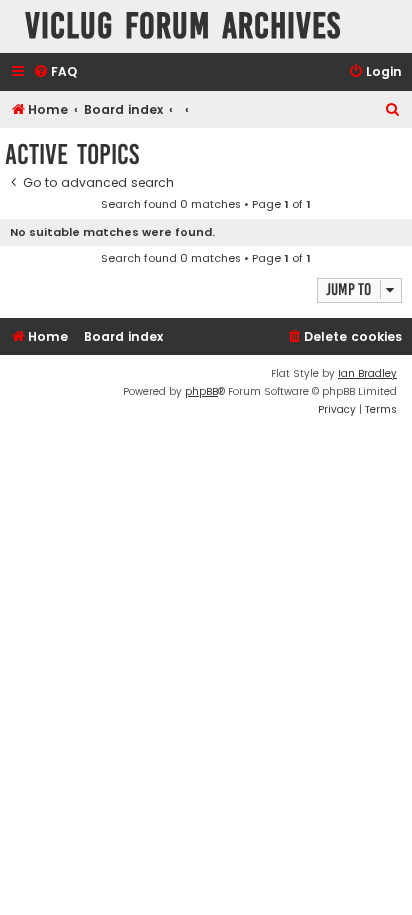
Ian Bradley (367, 373)
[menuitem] (55, 72)
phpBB (201, 391)
